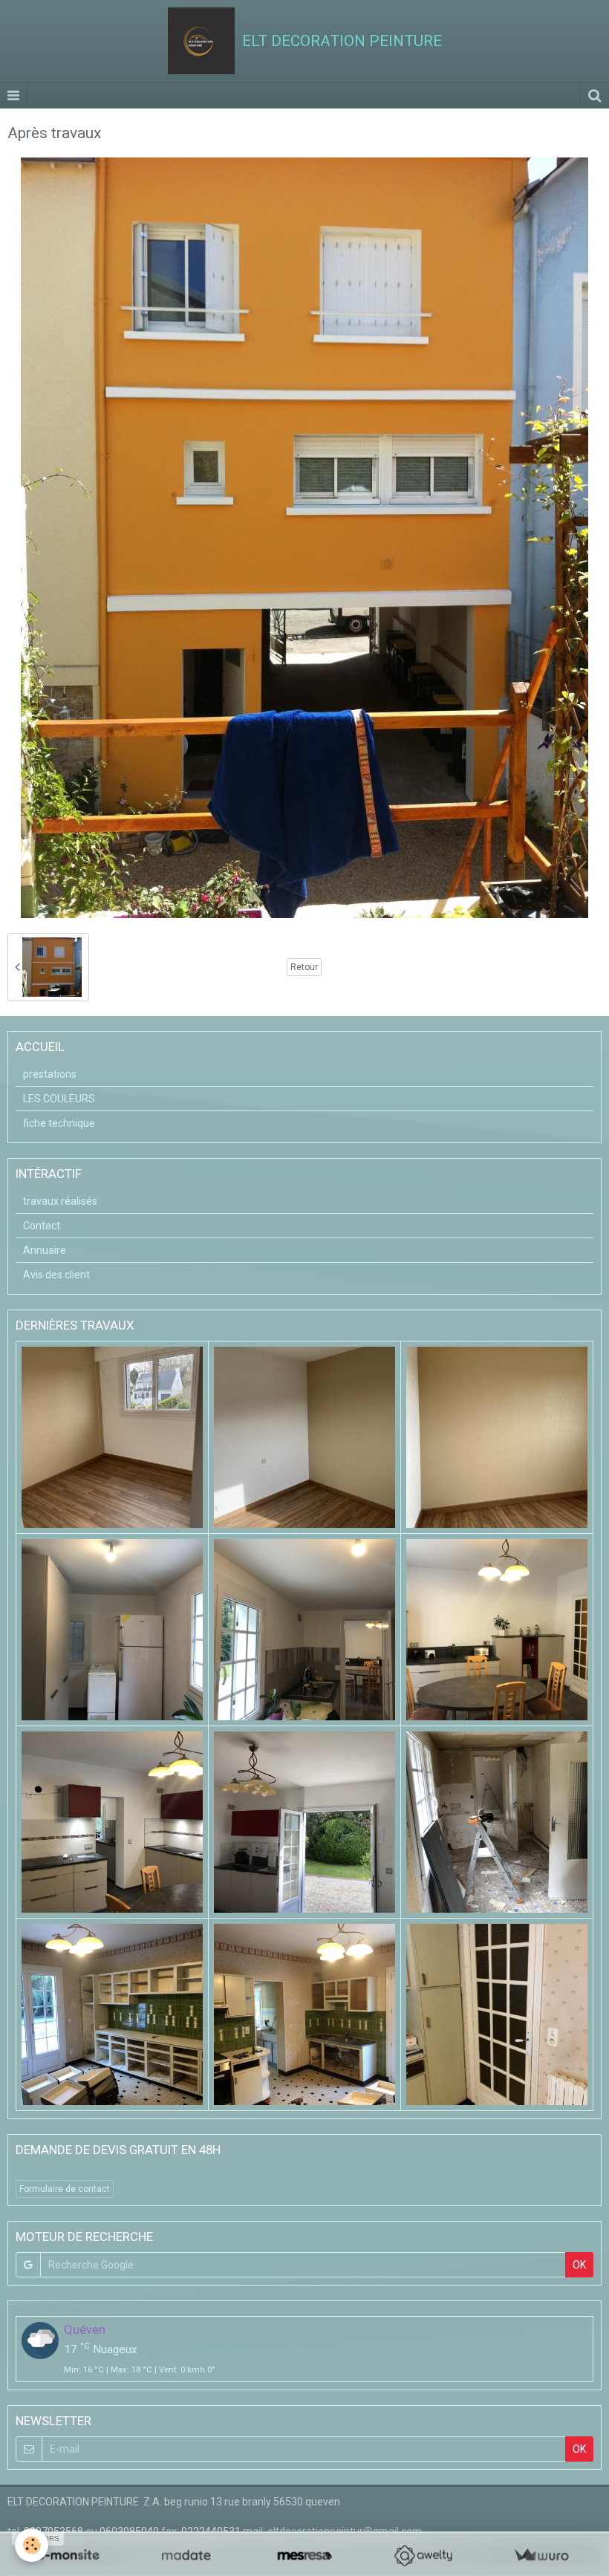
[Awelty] (423, 2556)
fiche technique (59, 1123)
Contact (42, 1226)
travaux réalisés (60, 1201)
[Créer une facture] (541, 2556)
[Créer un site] (68, 2556)
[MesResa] (304, 2556)
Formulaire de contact (65, 2189)
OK (579, 2265)
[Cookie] (32, 2545)
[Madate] (186, 2556)
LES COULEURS (59, 1099)
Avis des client (56, 1275)
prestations (50, 1074)
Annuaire (45, 1250)
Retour (304, 967)
